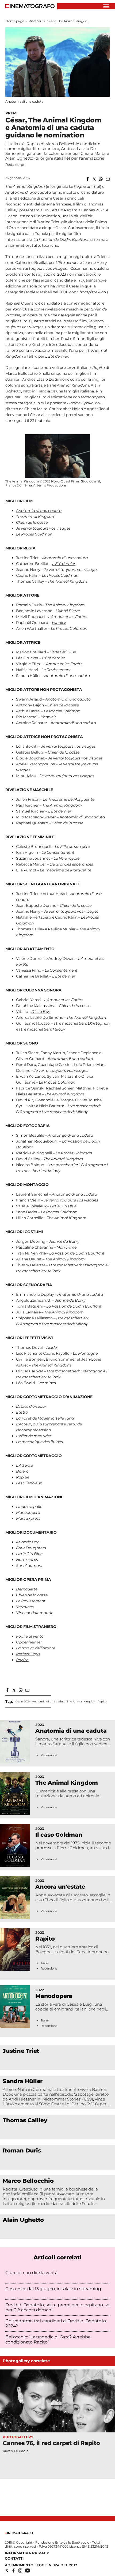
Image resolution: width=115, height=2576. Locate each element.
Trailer (45, 1963)
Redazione (15, 164)
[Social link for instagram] (20, 2571)
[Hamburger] (106, 6)
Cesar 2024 (23, 1701)
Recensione (49, 1755)
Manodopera (54, 1996)
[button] (88, 179)
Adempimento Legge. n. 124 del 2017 (41, 2565)
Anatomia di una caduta (49, 1701)
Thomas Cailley (25, 2120)
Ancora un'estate (60, 1887)
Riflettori (35, 21)
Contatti (14, 2558)
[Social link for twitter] (7, 2571)
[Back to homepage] (19, 2533)
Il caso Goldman (59, 1835)
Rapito (102, 1701)
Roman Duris (22, 2150)
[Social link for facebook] (14, 2571)
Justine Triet (21, 2051)
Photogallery (18, 2437)
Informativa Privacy (27, 2553)
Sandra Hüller (23, 2081)
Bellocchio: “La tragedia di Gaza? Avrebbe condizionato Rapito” (48, 2339)
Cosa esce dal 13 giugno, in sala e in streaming (53, 2289)
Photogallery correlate (26, 2361)
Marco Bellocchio (28, 2181)
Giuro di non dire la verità (31, 2273)
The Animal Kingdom (82, 1701)
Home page (15, 21)
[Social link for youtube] (28, 2571)
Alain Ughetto (23, 2220)
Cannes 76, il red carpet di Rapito (51, 2443)
